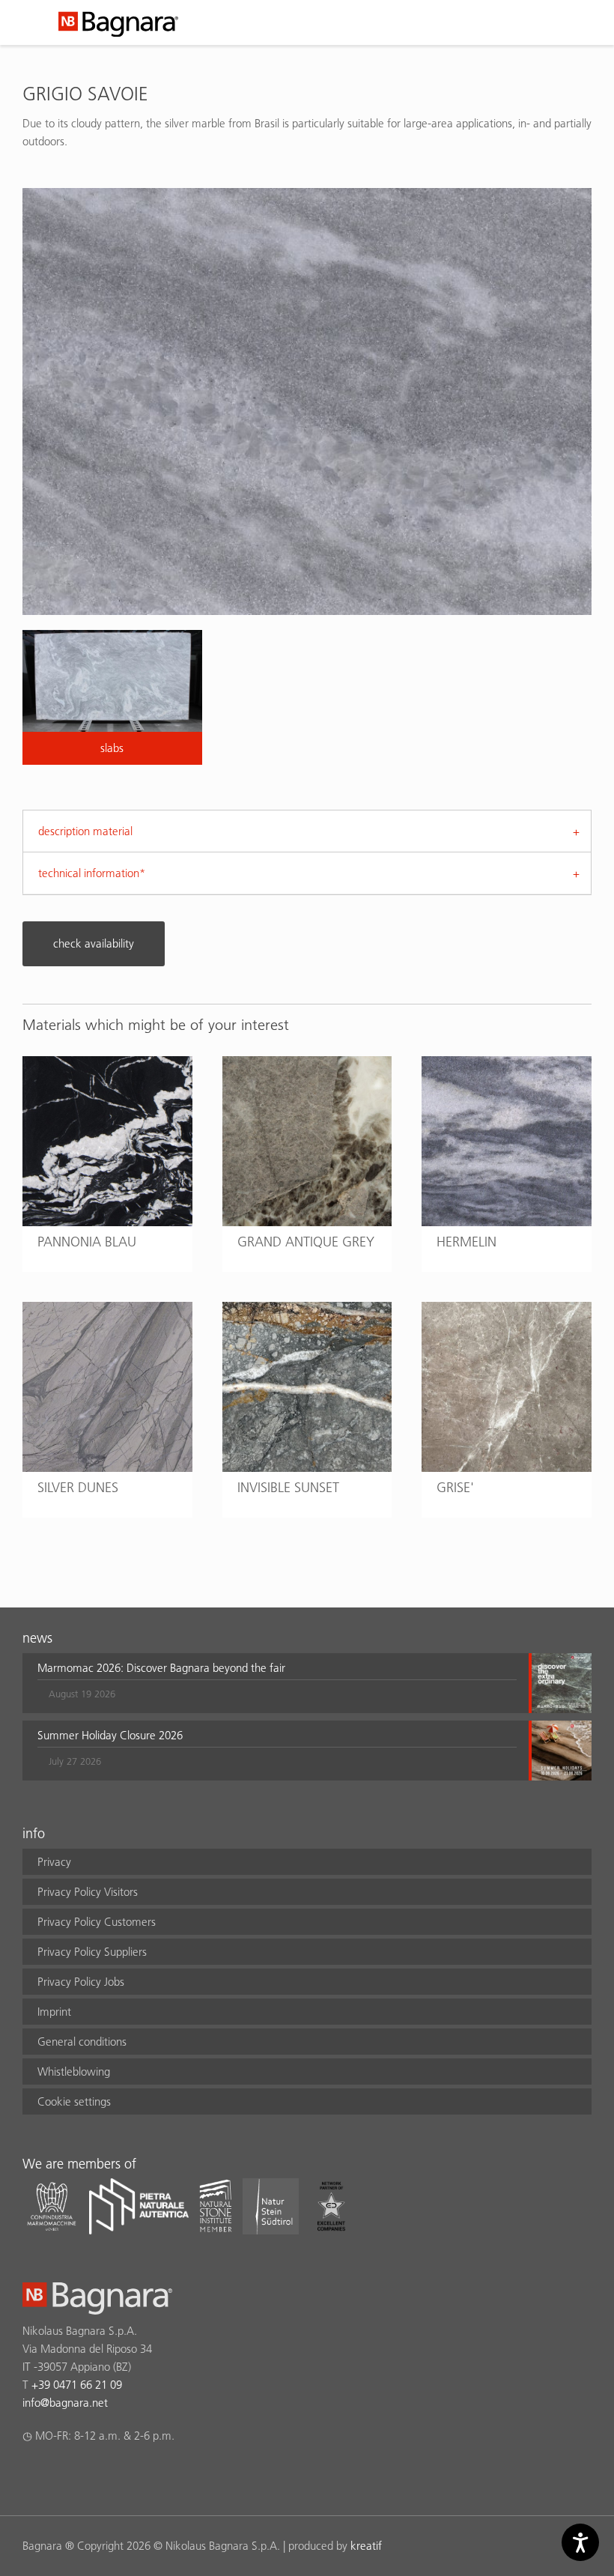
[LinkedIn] (89, 2475)
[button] (277, 1683)
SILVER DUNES (78, 1487)
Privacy (54, 1862)
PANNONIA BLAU (87, 1242)
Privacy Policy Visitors (88, 1892)
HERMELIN (466, 1242)
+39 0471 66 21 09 (77, 2385)
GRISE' (455, 1487)
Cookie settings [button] (74, 2101)
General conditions (82, 2042)
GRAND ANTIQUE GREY (306, 1242)
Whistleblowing (74, 2072)
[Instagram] (60, 2475)
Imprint (54, 2012)
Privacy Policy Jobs (81, 1982)
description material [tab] (85, 831)
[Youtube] (119, 2475)
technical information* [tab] (92, 873)
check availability (94, 943)
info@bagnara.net (65, 2403)
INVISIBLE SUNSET (288, 1487)
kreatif (366, 2546)
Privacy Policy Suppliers (92, 1952)
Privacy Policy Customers (97, 1922)
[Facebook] (31, 2475)
